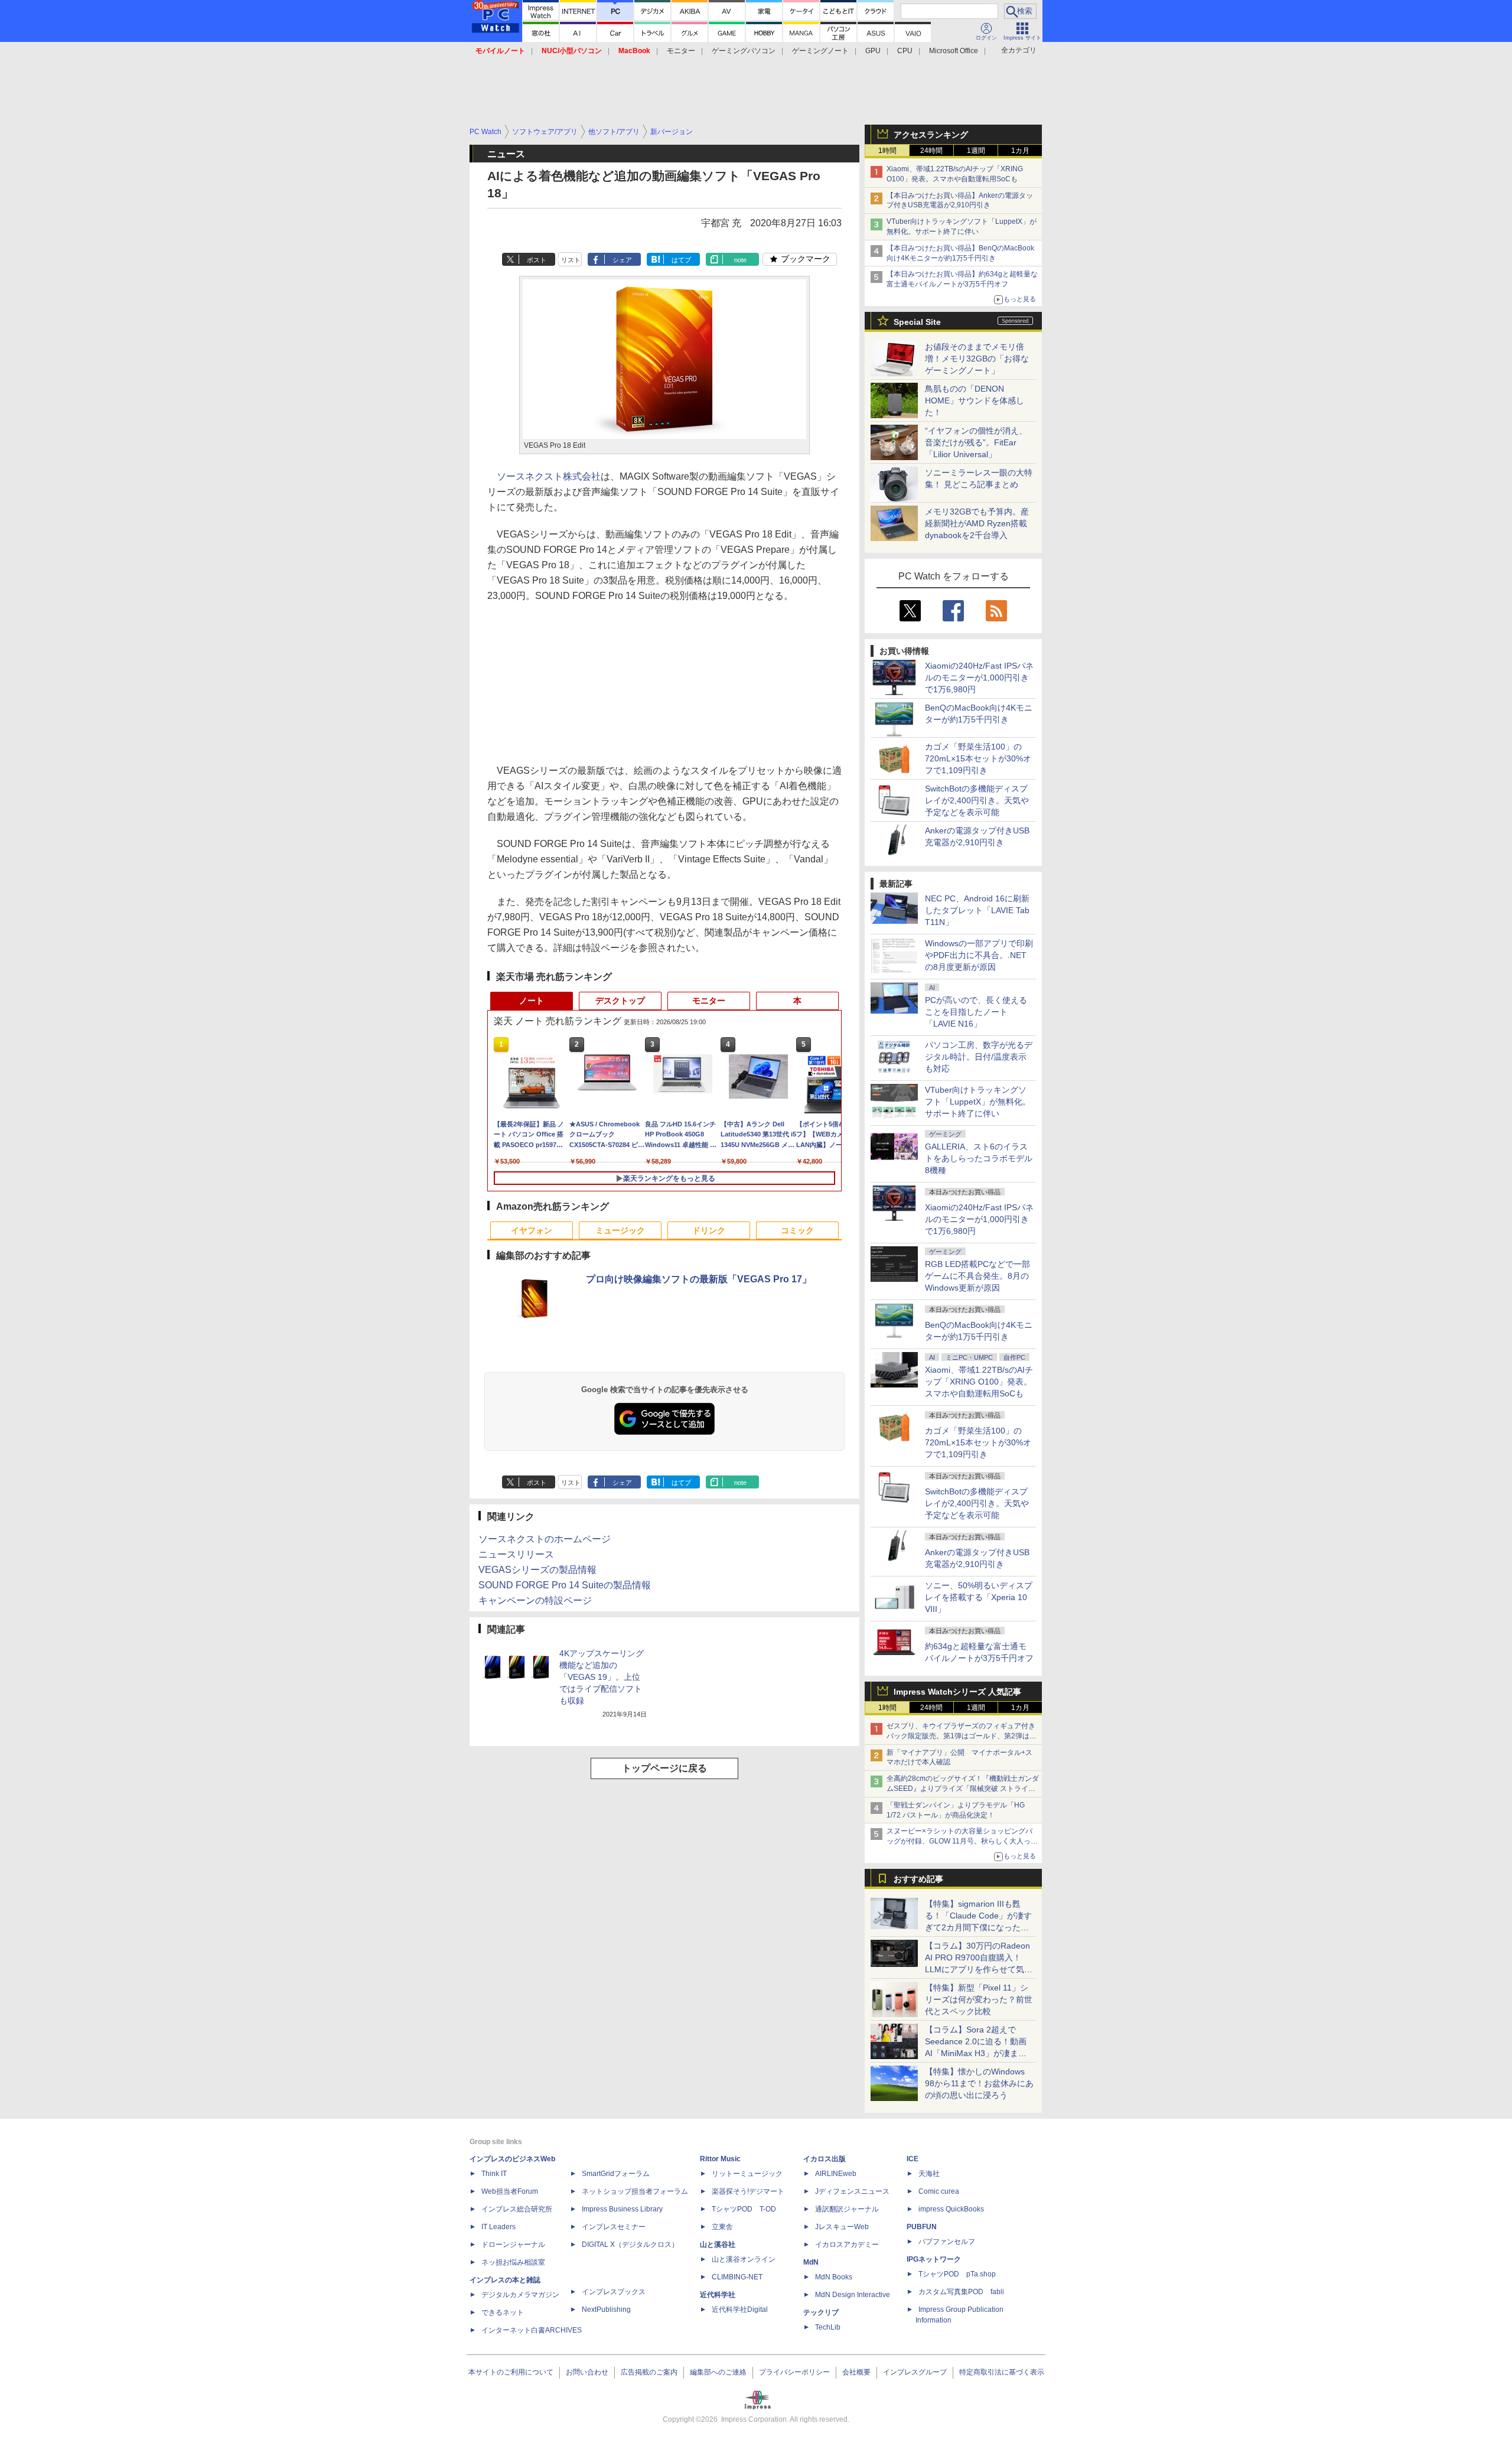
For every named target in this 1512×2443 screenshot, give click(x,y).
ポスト (537, 260)
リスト (571, 260)
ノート (532, 1001)
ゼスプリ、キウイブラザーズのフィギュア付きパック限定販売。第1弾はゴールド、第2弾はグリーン (962, 1736)
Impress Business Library (622, 2209)
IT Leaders (498, 2227)
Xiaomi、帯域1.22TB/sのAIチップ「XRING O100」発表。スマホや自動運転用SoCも (979, 1382)
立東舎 (722, 2227)
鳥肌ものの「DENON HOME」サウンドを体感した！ (975, 400)
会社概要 (856, 2372)
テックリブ (821, 2312)
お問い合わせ (587, 2372)
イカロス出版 (825, 2159)
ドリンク (709, 1230)
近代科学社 (718, 2295)
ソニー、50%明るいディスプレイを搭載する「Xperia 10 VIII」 (979, 1597)
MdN (811, 2262)
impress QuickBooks (951, 2209)
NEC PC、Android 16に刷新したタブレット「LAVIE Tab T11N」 (977, 910)
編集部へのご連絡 (718, 2372)
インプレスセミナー (614, 2227)
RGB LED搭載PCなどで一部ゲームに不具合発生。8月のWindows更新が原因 (977, 1276)
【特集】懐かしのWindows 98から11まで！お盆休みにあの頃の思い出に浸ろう (979, 2083)
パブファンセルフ (947, 2242)
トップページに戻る (664, 1768)
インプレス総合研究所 (517, 2209)
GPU (873, 51)
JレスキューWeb (842, 2227)
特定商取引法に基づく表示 (1002, 2372)
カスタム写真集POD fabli (961, 2292)
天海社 (929, 2174)
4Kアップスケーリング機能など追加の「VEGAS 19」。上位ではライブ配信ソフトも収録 (602, 1677)
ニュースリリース (516, 1554)
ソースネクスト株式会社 (549, 476)
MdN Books (834, 2277)
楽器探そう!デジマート (748, 2191)
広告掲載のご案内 (649, 2372)
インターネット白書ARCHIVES (532, 2330)
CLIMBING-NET (737, 2277)
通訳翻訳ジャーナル (847, 2209)
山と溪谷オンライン (744, 2259)
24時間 (931, 151)
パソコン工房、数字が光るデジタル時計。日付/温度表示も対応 (979, 1057)
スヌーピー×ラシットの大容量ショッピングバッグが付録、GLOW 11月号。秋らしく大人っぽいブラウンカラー (962, 1841)
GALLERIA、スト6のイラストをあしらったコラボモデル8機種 (979, 1158)
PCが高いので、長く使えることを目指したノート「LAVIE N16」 (976, 1012)
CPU (905, 51)
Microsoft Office (954, 51)
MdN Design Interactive (853, 2295)
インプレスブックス (614, 2292)
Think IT (494, 2174)
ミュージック (620, 1230)
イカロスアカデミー (847, 2245)
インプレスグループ (915, 2372)
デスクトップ (620, 1001)
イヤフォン (532, 1230)
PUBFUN (922, 2227)
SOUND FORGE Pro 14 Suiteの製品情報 (565, 1585)
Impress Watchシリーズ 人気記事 (957, 1692)
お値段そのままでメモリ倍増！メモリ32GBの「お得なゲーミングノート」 (977, 359)
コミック (797, 1230)
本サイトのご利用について (511, 2372)
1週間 (976, 151)
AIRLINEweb (836, 2174)
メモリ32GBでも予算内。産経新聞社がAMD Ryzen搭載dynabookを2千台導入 (977, 523)
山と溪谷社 (718, 2245)
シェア (622, 260)
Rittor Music (720, 2159)
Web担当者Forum (510, 2191)
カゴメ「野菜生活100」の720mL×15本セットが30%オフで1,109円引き (978, 758)
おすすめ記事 (918, 1879)
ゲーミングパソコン (744, 51)
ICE (913, 2159)
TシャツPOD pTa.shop (957, 2274)
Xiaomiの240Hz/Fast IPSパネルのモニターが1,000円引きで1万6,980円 (979, 677)
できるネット (503, 2312)
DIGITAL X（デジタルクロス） (630, 2245)
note (740, 260)
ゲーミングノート (820, 51)
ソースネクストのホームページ (545, 1539)
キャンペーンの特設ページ (535, 1600)
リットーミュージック (747, 2174)
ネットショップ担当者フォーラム (635, 2191)
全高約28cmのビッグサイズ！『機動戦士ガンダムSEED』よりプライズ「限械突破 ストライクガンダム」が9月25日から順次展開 (963, 1789)
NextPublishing (606, 2310)
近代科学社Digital (740, 2310)
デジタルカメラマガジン (520, 2295)
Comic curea (939, 2191)
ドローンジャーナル (513, 2245)
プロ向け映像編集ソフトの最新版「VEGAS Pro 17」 (699, 1279)
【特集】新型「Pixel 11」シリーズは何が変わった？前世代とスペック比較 (979, 1999)
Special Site (917, 322)
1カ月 (1020, 151)
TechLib (828, 2327)
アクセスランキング (931, 135)
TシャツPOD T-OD (744, 2209)
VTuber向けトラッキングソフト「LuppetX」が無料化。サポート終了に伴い (978, 1102)
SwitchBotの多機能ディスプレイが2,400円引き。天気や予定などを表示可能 (977, 800)
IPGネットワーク (934, 2259)
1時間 (887, 151)
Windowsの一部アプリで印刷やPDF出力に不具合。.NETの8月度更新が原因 (979, 955)
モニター (681, 51)
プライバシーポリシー (794, 2372)
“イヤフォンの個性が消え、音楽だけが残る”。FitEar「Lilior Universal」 (976, 442)
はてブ (681, 260)
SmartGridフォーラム (616, 2174)
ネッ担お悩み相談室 (513, 2262)
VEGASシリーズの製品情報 (537, 1570)
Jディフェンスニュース (852, 2191)
